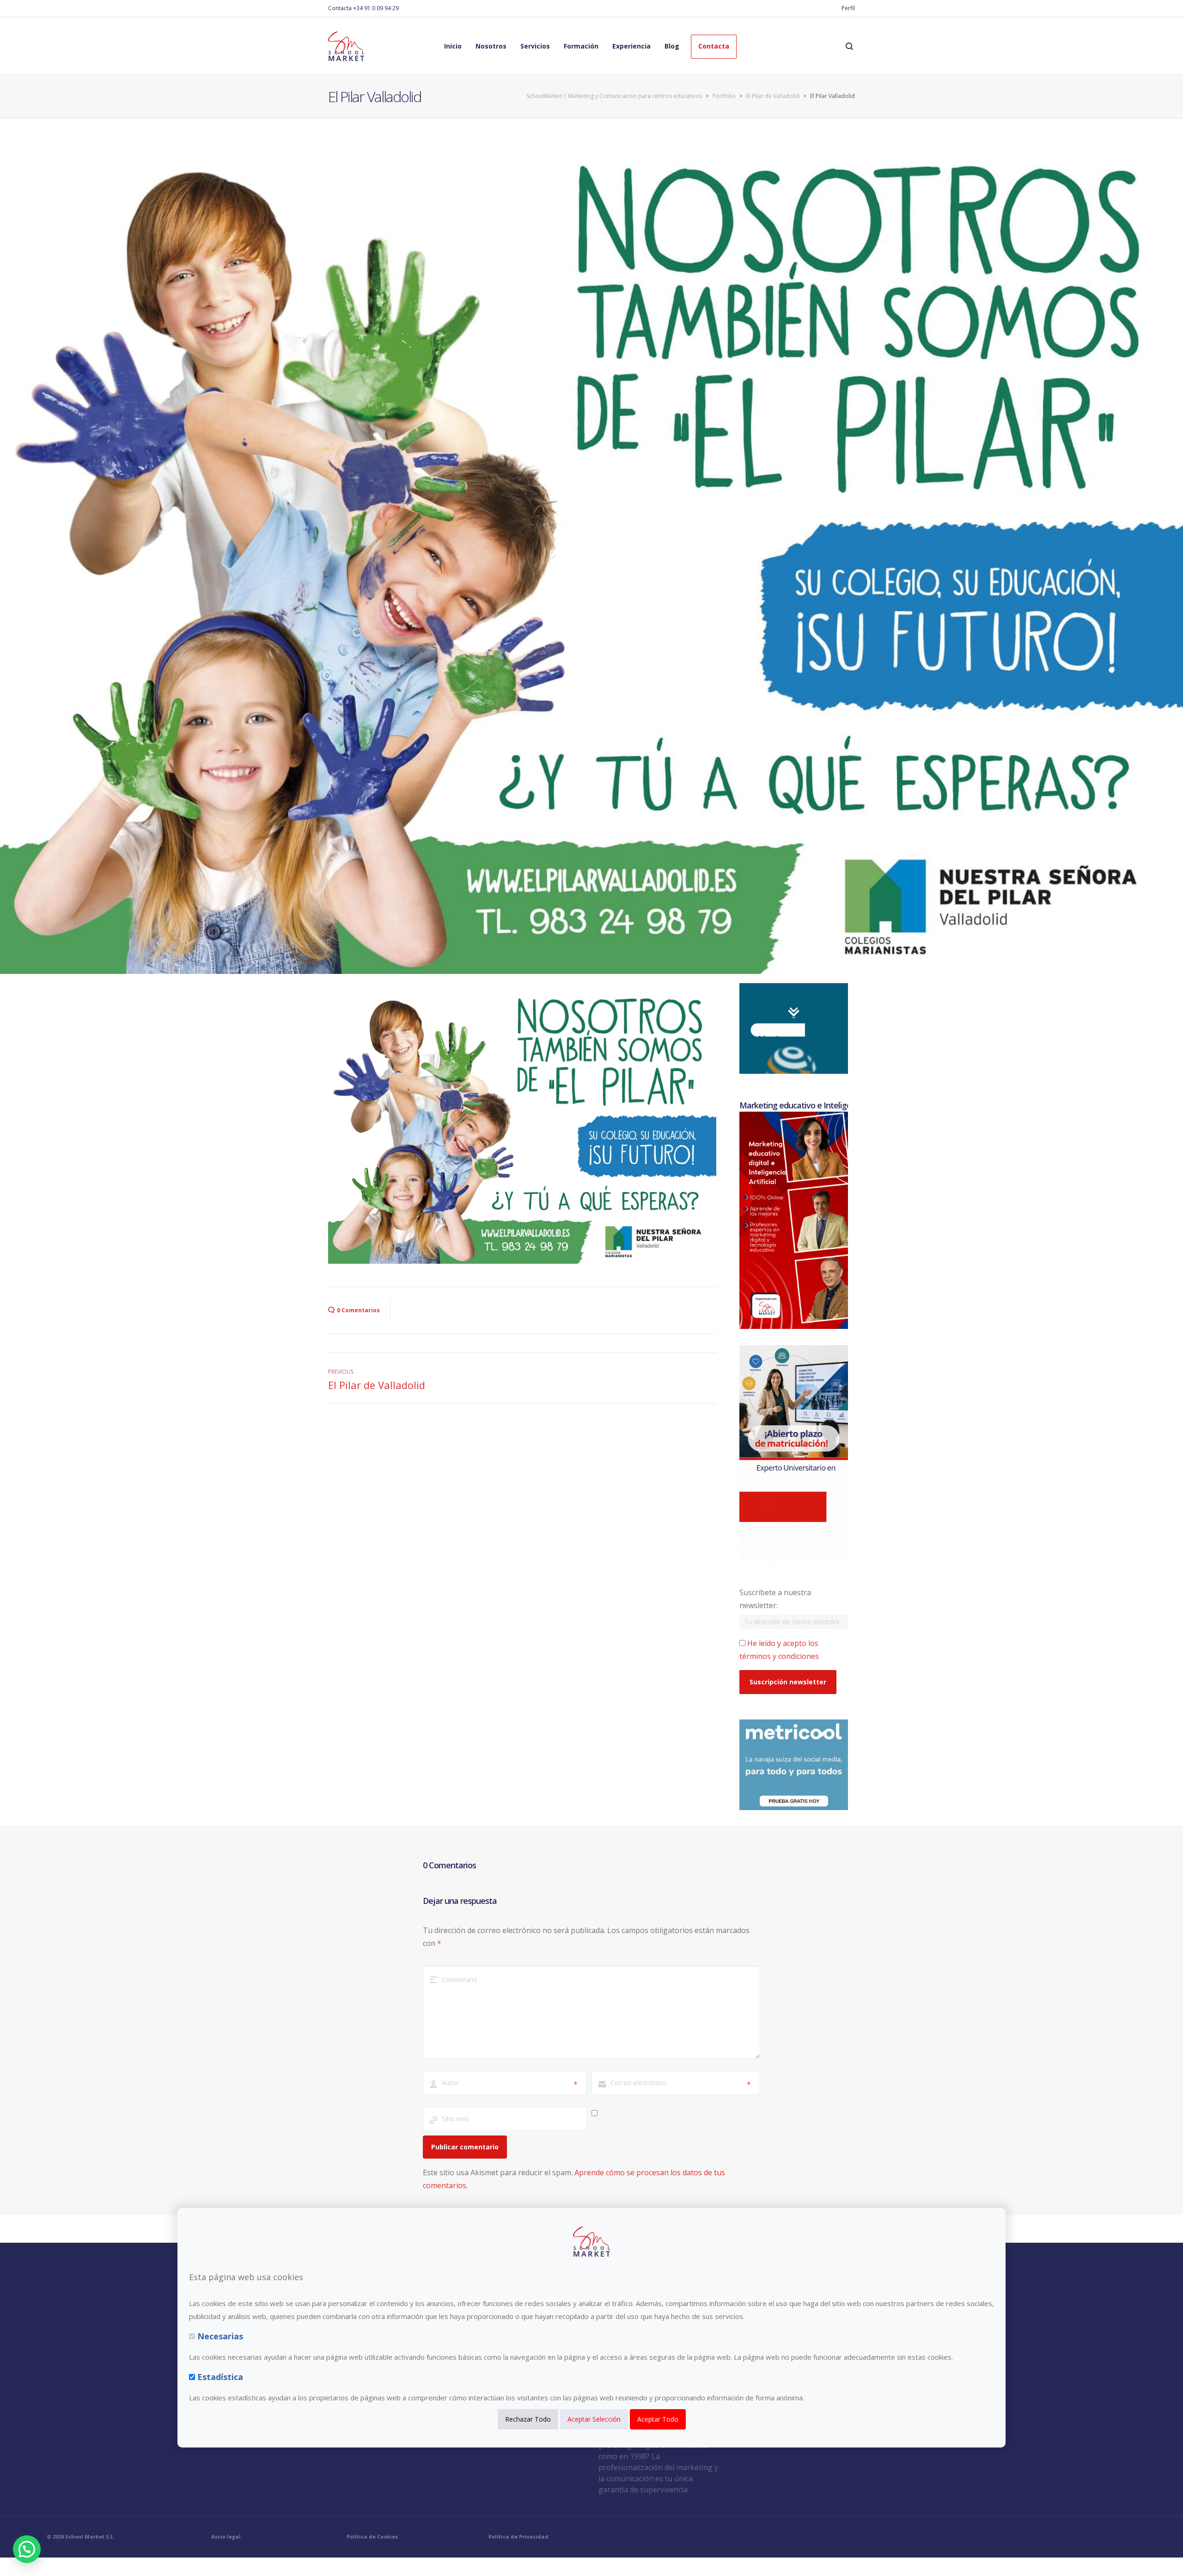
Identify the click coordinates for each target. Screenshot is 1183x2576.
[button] (27, 2549)
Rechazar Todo (528, 2419)
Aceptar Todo (658, 2419)
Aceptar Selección (594, 2419)
